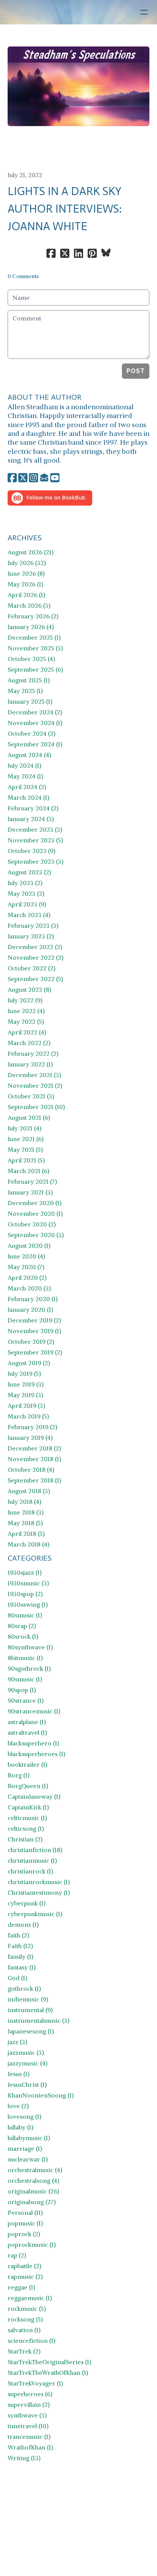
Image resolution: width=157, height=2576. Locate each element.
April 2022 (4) (27, 1032)
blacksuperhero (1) (33, 1743)
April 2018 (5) (26, 1534)
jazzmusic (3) (26, 2052)
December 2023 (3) (35, 829)
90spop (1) (22, 1690)
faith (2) (18, 1935)
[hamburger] (144, 12)
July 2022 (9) (25, 1000)
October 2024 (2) (31, 733)
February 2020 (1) (33, 1299)
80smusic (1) (25, 1615)
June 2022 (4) (26, 1011)
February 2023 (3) (33, 925)
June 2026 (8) (26, 573)
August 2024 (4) (29, 755)
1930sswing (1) (28, 1604)
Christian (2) (25, 1839)
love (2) (18, 2106)
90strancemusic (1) (34, 1711)
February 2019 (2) (32, 1427)
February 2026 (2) (33, 616)
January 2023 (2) (31, 936)
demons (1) (23, 1924)
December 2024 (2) (35, 712)
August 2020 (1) (29, 1246)
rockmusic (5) (27, 2309)
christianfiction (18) (35, 1850)
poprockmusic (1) (32, 2245)
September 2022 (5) (35, 979)
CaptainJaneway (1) (34, 1796)
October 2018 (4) (31, 1470)
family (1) (20, 1956)
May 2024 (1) (25, 776)
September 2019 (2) (35, 1352)
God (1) (17, 1978)
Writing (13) (24, 2458)
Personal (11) (25, 2213)
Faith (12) (20, 1946)
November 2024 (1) (35, 723)
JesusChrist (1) (27, 2084)
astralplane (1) (27, 1722)
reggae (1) (21, 2287)
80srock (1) (23, 1636)
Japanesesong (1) (31, 2031)
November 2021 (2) (35, 1085)
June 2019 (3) (26, 1384)
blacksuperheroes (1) (36, 1754)
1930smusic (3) (28, 1583)
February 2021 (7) (32, 1182)
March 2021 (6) (28, 1171)
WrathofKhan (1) (30, 2447)
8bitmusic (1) (25, 1658)
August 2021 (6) (29, 1117)
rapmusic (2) (25, 2277)
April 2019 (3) (26, 1406)
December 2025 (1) (34, 637)
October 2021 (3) (31, 1096)
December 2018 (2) (34, 1448)
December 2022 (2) (35, 947)
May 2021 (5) (25, 1150)
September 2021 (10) (36, 1107)
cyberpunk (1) (26, 1903)
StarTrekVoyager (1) (35, 2383)
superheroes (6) (30, 2394)
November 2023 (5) (35, 840)
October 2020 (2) (32, 1224)
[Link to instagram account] (34, 478)
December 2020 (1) (34, 1203)
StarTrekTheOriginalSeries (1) (49, 2362)
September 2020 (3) (36, 1235)
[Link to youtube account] (55, 478)
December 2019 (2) (34, 1320)
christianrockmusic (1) (39, 1882)
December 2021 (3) (34, 1075)
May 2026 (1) (25, 584)
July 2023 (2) (25, 883)
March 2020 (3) (29, 1288)
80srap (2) (22, 1626)
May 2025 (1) (25, 691)
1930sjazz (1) (25, 1572)
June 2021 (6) (26, 1139)
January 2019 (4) (30, 1438)
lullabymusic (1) (29, 2138)
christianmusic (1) (32, 1860)
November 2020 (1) (35, 1214)
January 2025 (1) (30, 701)
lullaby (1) (20, 2127)
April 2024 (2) (27, 787)
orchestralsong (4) (33, 2181)
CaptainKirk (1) (28, 1807)
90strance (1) (26, 1700)
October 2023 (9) (31, 851)
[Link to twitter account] (23, 478)
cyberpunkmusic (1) (35, 1914)
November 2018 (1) (34, 1459)
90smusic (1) (25, 1679)
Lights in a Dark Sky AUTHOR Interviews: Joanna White (65, 209)
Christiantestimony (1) (39, 1892)
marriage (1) (25, 2149)
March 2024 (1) (28, 797)
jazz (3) (17, 2042)
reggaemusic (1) (30, 2298)
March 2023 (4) (29, 915)
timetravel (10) (28, 2426)
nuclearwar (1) (28, 2159)
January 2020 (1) (30, 1310)
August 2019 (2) (29, 1363)
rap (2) (17, 2255)
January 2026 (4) (31, 627)
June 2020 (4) (26, 1256)
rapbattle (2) (24, 2266)
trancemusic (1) (29, 2437)
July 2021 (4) (24, 1128)
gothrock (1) (24, 1988)
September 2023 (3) (35, 861)
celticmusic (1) (27, 1818)
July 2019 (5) (24, 1374)
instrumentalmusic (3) (38, 2020)
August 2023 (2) (29, 872)
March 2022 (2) (29, 1043)
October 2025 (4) (31, 659)
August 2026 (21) (30, 552)
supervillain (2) (29, 2405)
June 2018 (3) (26, 1512)
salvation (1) (24, 2330)
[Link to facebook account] (12, 478)
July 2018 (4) (24, 1502)
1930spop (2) (25, 1594)
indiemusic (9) (28, 1999)
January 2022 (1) (30, 1064)
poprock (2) (24, 2234)
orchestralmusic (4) (35, 2170)
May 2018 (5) (25, 1523)
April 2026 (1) (26, 595)
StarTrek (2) (24, 2351)
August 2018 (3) (29, 1491)
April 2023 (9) (27, 904)
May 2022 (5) (26, 1021)
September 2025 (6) (35, 669)
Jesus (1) (18, 2074)
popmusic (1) (25, 2223)
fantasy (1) (22, 1967)
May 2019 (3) (25, 1395)
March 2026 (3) (29, 605)
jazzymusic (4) (27, 2063)
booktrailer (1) (27, 1764)
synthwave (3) (27, 2415)
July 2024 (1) (24, 765)
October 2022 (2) (31, 968)
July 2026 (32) (27, 563)
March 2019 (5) (28, 1416)
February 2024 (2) (33, 808)
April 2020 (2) (27, 1278)
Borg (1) (18, 1775)
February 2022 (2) (33, 1053)
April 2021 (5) (26, 1160)
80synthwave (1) (30, 1647)
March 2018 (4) (28, 1544)
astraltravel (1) (27, 1732)
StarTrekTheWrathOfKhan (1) (48, 2373)
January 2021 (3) (30, 1192)
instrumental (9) (30, 2010)
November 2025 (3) (35, 648)
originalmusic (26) (33, 2191)
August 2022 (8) (29, 989)
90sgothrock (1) (29, 1668)
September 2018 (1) (34, 1480)
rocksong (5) (25, 2319)
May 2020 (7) (26, 1267)
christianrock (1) (30, 1871)
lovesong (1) (24, 2117)
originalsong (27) (32, 2202)
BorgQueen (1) (28, 1786)
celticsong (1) (26, 1828)
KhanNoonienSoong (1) (41, 2095)
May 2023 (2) (26, 893)
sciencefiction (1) (31, 2341)
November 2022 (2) (35, 957)
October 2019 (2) (31, 1342)
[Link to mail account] (44, 478)
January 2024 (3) (31, 819)
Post (136, 371)
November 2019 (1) (34, 1331)
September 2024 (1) (35, 744)
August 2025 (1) (29, 680)
